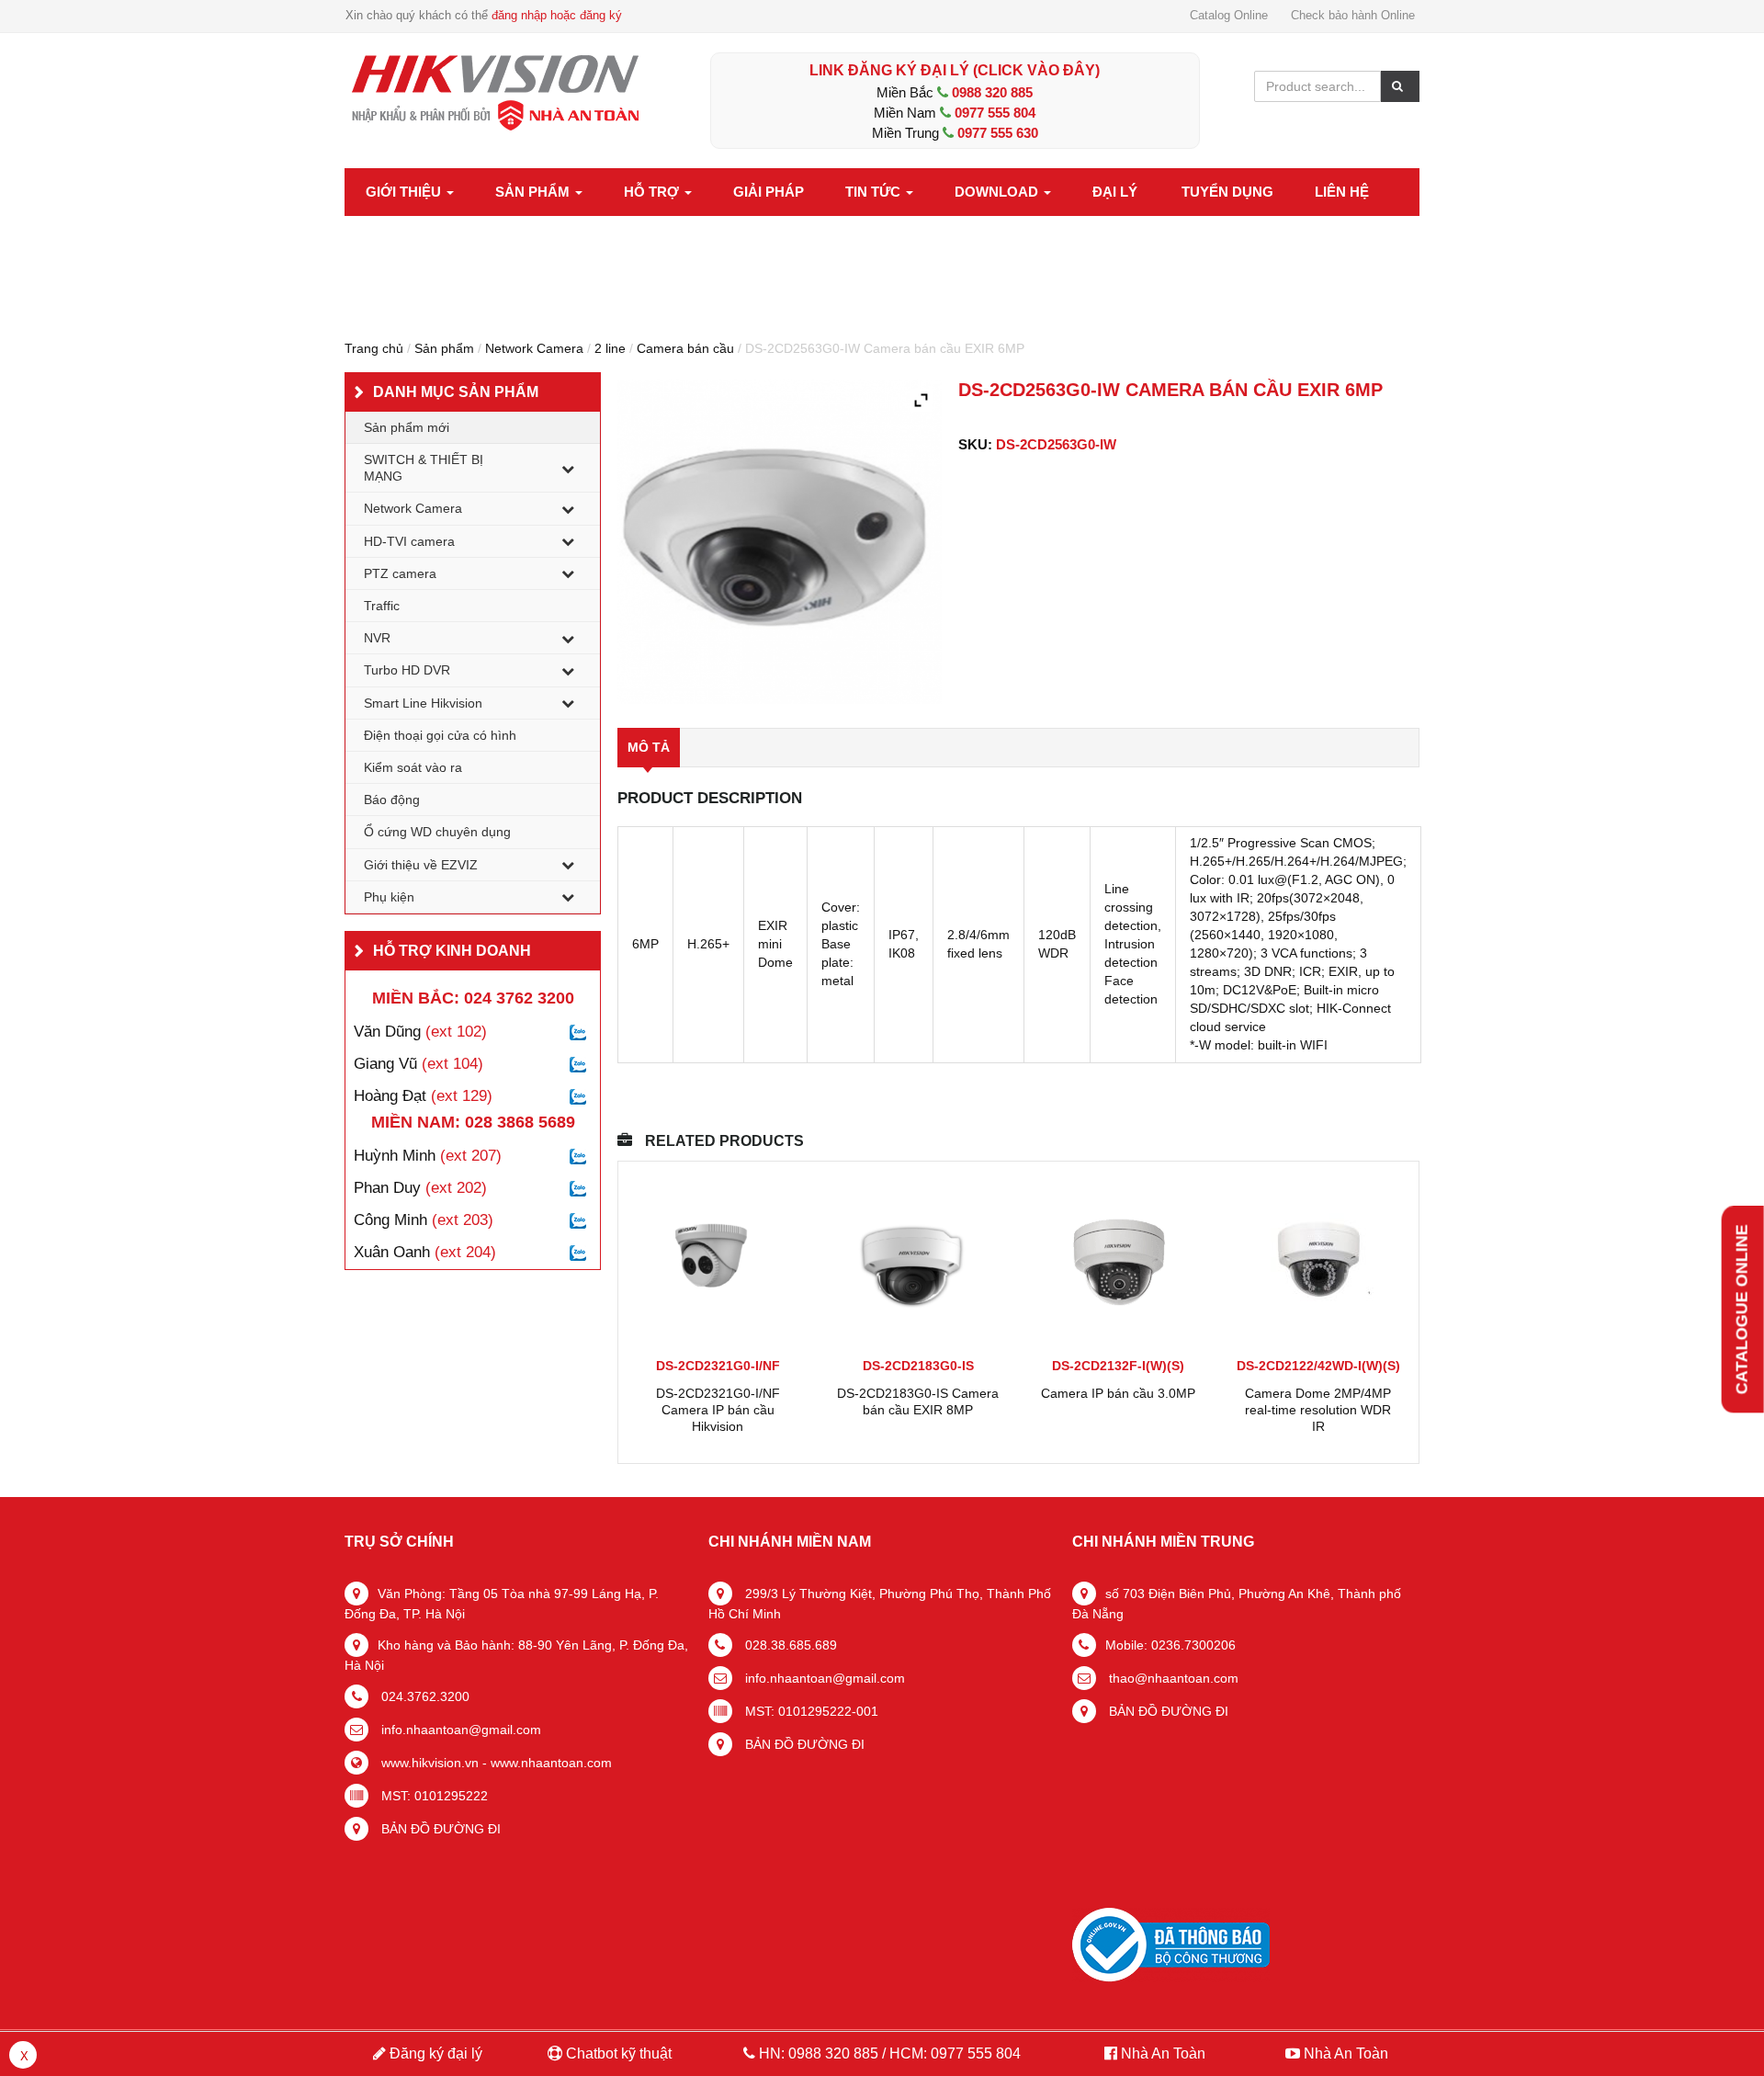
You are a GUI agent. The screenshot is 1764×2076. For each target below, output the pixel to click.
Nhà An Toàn (1163, 2053)
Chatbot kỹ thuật (617, 2053)
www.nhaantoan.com (551, 1763)
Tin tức (875, 192)
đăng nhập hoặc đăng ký (557, 15)
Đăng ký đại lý (434, 2053)
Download (998, 192)
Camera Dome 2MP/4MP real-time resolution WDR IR (1318, 1410)
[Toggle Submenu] (568, 468)
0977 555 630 (998, 133)
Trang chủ (374, 348)
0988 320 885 (992, 92)
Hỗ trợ (653, 192)
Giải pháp (769, 192)
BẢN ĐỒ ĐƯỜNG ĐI (439, 1829)
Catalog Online (1229, 15)
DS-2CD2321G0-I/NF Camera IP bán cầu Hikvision (718, 1410)
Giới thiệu (405, 192)
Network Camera (534, 348)
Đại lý (1115, 192)
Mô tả (649, 747)
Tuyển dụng (1227, 192)
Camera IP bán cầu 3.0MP (1118, 1393)
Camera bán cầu (685, 348)
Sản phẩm (534, 192)
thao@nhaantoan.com (1172, 1678)
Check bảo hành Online (1353, 15)
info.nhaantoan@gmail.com (459, 1730)
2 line (610, 348)
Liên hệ (1342, 192)
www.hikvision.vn (428, 1763)
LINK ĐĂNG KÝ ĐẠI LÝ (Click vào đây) (955, 70)
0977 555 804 (995, 113)
